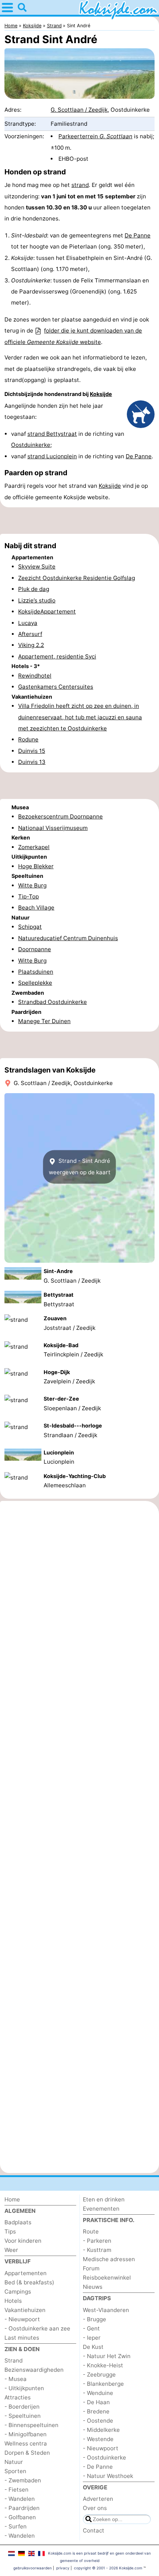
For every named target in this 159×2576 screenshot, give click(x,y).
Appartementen (26, 2273)
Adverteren (98, 2499)
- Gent (91, 2328)
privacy (63, 2568)
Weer (11, 2250)
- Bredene (96, 2411)
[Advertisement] (79, 521)
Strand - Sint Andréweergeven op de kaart (80, 1167)
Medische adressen (109, 2259)
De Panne (138, 235)
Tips (10, 2231)
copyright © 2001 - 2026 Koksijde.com (108, 2568)
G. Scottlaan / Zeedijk (79, 110)
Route (91, 2231)
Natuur (14, 2462)
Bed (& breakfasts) (29, 2282)
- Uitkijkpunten (24, 2388)
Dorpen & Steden (27, 2453)
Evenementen (101, 2209)
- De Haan (96, 2402)
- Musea (16, 2379)
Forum (91, 2268)
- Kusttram (97, 2250)
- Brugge (94, 2319)
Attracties (18, 2397)
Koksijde (101, 394)
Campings (18, 2292)
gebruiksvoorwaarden (33, 2568)
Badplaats (18, 2222)
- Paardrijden (22, 2508)
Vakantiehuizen (25, 2310)
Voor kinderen (23, 2241)
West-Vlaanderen (106, 2310)
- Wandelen (20, 2499)
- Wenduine (98, 2393)
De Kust (93, 2347)
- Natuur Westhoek (108, 2476)
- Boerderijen (22, 2407)
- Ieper (92, 2338)
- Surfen (16, 2526)
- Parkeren (97, 2241)
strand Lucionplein (52, 456)
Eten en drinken (104, 2199)
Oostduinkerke (31, 445)
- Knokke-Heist (103, 2365)
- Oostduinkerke (104, 2457)
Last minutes (22, 2338)
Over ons (95, 2508)
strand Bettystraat (52, 434)
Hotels (13, 2301)
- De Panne (98, 2467)
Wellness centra (26, 2443)
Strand (13, 2361)
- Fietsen (16, 2490)
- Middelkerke (101, 2430)
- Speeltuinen (23, 2416)
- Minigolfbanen (26, 2434)
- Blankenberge (103, 2384)
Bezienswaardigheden (34, 2370)
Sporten (15, 2471)
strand (80, 185)
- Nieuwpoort (22, 2319)
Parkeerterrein (95, 136)
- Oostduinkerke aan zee (37, 2328)
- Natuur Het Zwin (107, 2356)
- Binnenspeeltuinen (31, 2425)
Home (12, 2199)
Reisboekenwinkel (107, 2278)
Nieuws (93, 2287)
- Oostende (98, 2421)
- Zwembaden (23, 2480)
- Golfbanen (20, 2517)
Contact (94, 2530)
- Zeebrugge (99, 2375)
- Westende (98, 2439)
